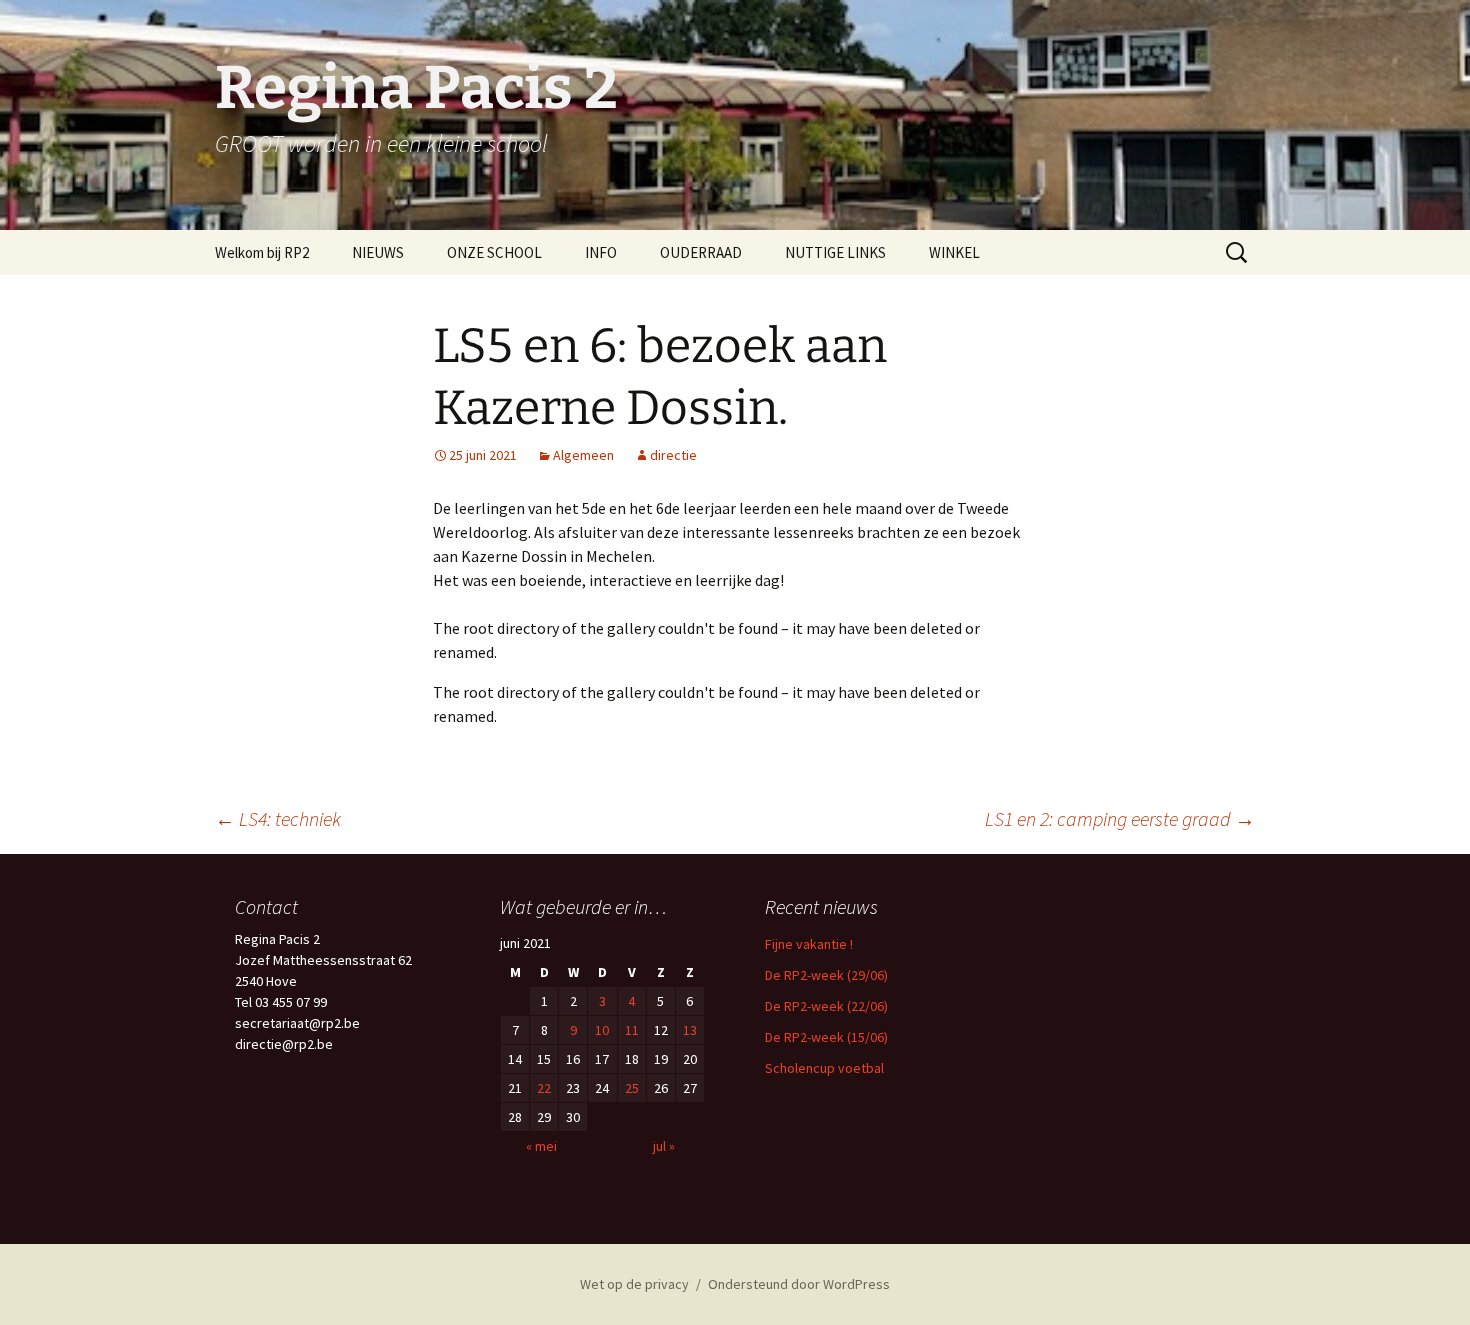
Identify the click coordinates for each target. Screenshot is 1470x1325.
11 (632, 1030)
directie (673, 455)
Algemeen (583, 455)
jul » (664, 1146)
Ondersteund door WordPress (799, 1284)
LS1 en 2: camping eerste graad (1120, 818)
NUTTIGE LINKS (835, 252)
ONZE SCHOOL (494, 252)
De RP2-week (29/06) (826, 975)
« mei (541, 1146)
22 (544, 1088)
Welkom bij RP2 (262, 252)
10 (602, 1030)
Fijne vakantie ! (809, 944)
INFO (601, 252)
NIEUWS (378, 252)
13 (690, 1030)
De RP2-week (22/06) (826, 1006)
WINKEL (954, 252)
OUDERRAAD (701, 252)
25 (632, 1088)
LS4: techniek (278, 818)
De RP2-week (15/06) (826, 1037)
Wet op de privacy (634, 1284)
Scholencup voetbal (824, 1068)
